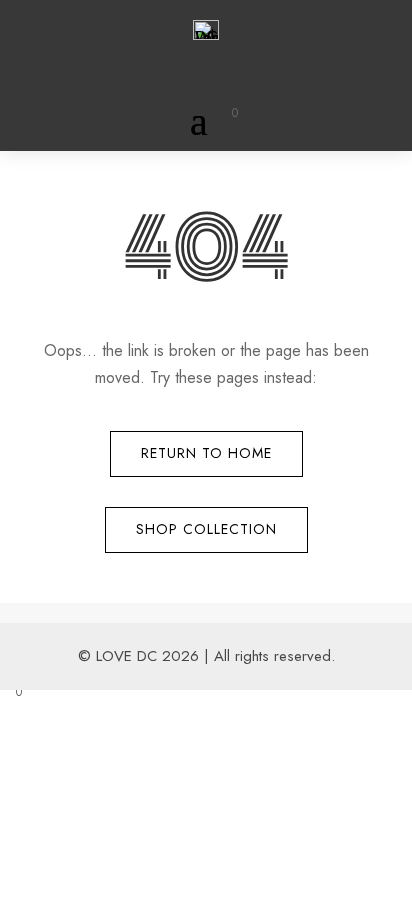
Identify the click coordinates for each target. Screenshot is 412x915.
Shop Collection (206, 529)
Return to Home (206, 453)
